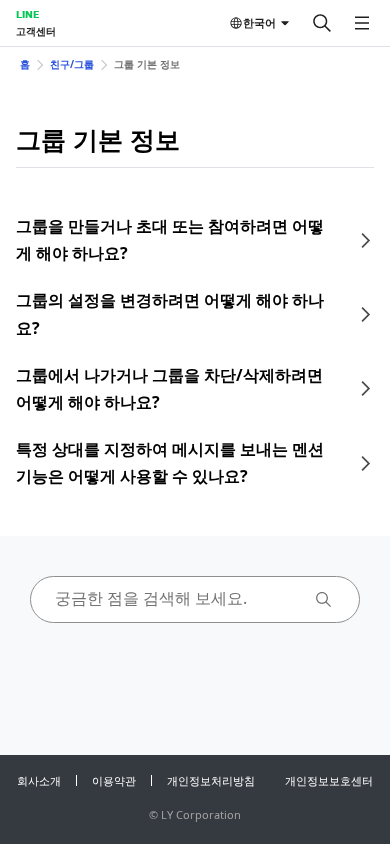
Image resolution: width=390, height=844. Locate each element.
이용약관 (114, 780)
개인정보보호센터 (329, 780)
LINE (27, 14)
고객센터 (36, 31)
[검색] (322, 23)
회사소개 (39, 780)
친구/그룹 (72, 64)
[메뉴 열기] (362, 23)
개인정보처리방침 (211, 780)
